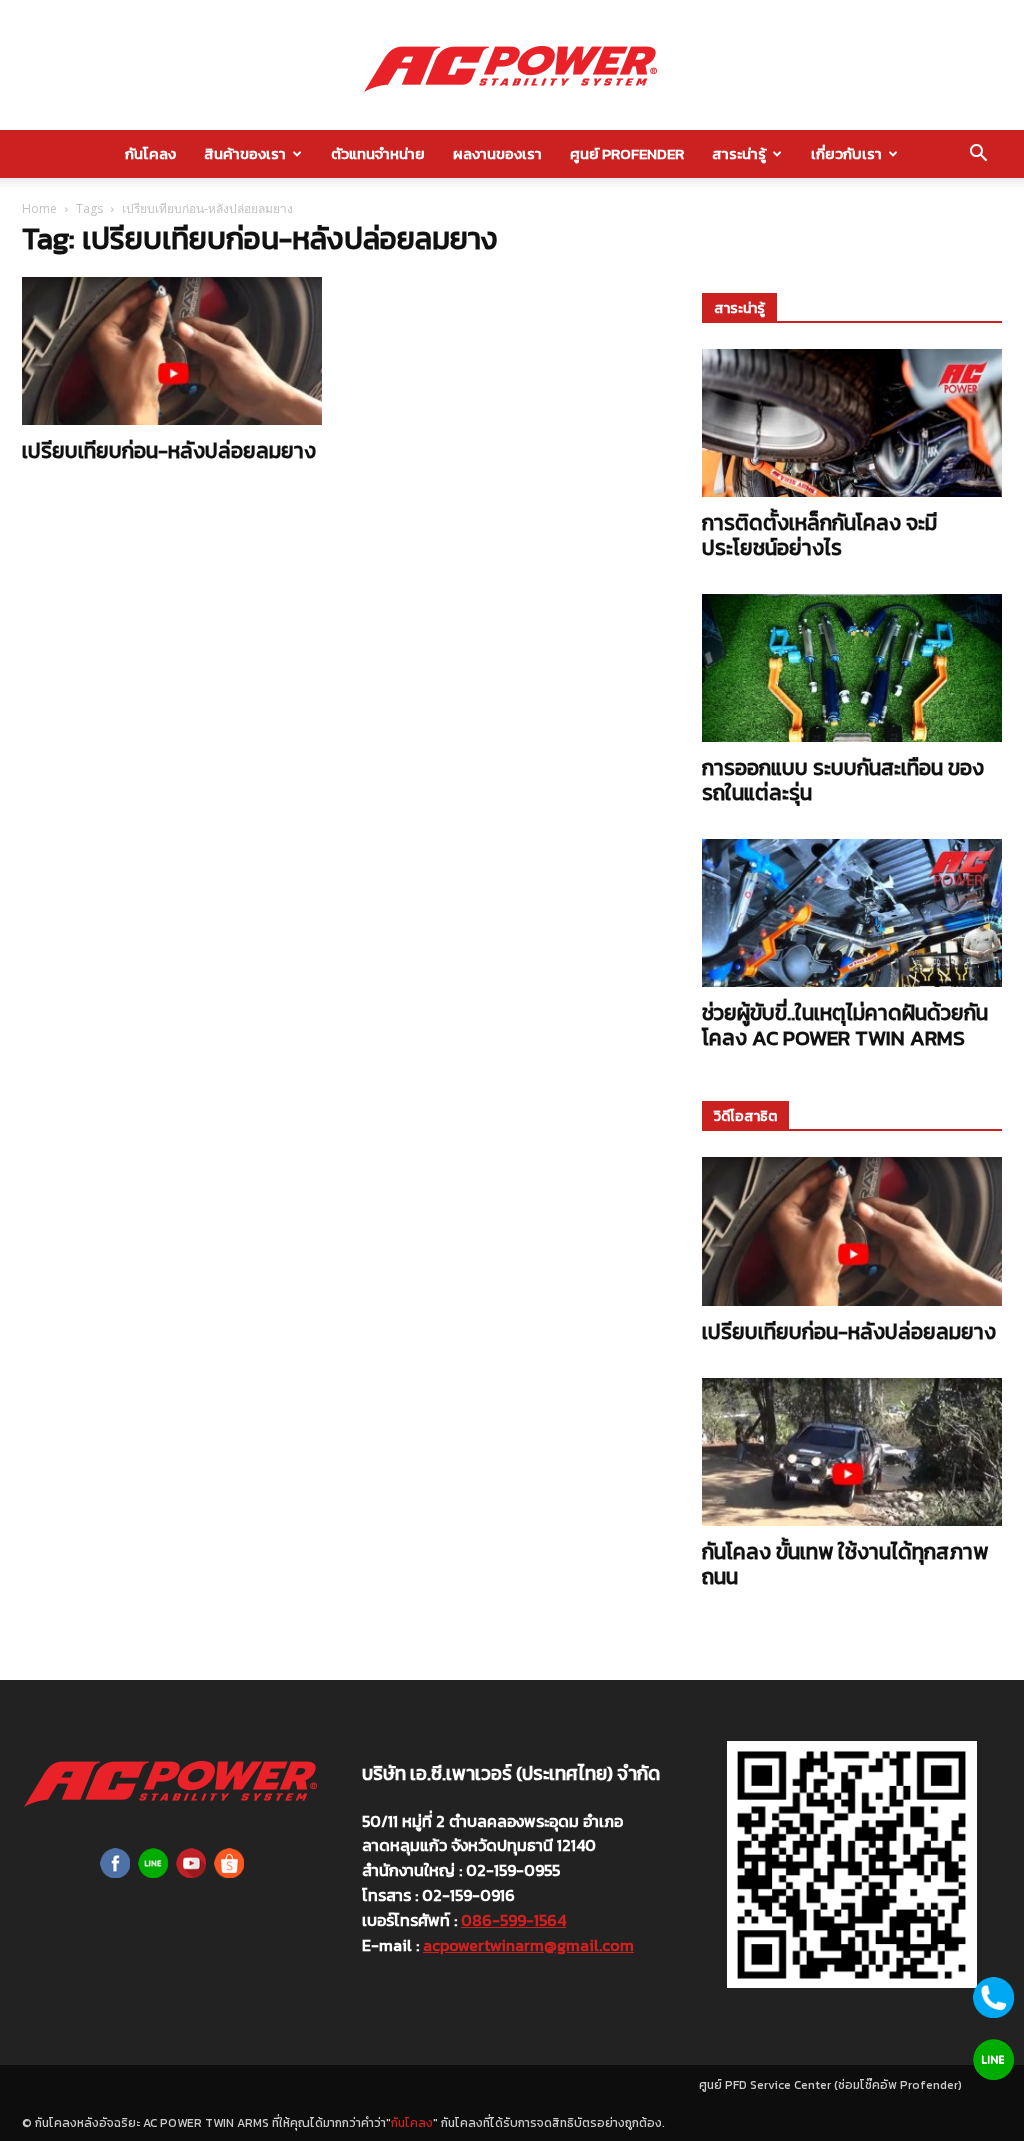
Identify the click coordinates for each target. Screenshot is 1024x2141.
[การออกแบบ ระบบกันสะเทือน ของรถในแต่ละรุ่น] (852, 668)
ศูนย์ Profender (627, 153)
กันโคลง (150, 153)
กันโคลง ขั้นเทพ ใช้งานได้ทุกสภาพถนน (845, 1564)
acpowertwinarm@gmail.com (528, 1945)
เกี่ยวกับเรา (846, 153)
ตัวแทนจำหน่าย (378, 153)
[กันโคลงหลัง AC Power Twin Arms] (512, 66)
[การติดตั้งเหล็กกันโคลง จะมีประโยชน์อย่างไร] (852, 423)
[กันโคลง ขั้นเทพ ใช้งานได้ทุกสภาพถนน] (852, 1452)
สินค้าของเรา (245, 153)
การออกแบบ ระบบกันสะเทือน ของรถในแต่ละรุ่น (843, 780)
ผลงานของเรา (497, 153)
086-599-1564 (513, 1920)
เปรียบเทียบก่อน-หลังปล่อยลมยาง (169, 450)
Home (39, 208)
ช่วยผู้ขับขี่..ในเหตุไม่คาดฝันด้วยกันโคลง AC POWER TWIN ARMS (845, 1025)
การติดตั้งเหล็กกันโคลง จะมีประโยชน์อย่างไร (819, 535)
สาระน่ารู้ (739, 153)
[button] (978, 155)
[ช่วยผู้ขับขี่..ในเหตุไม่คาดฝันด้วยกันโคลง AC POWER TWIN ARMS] (852, 913)
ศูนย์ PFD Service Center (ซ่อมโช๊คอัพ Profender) (830, 2085)
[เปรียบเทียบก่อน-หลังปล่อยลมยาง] (172, 351)
